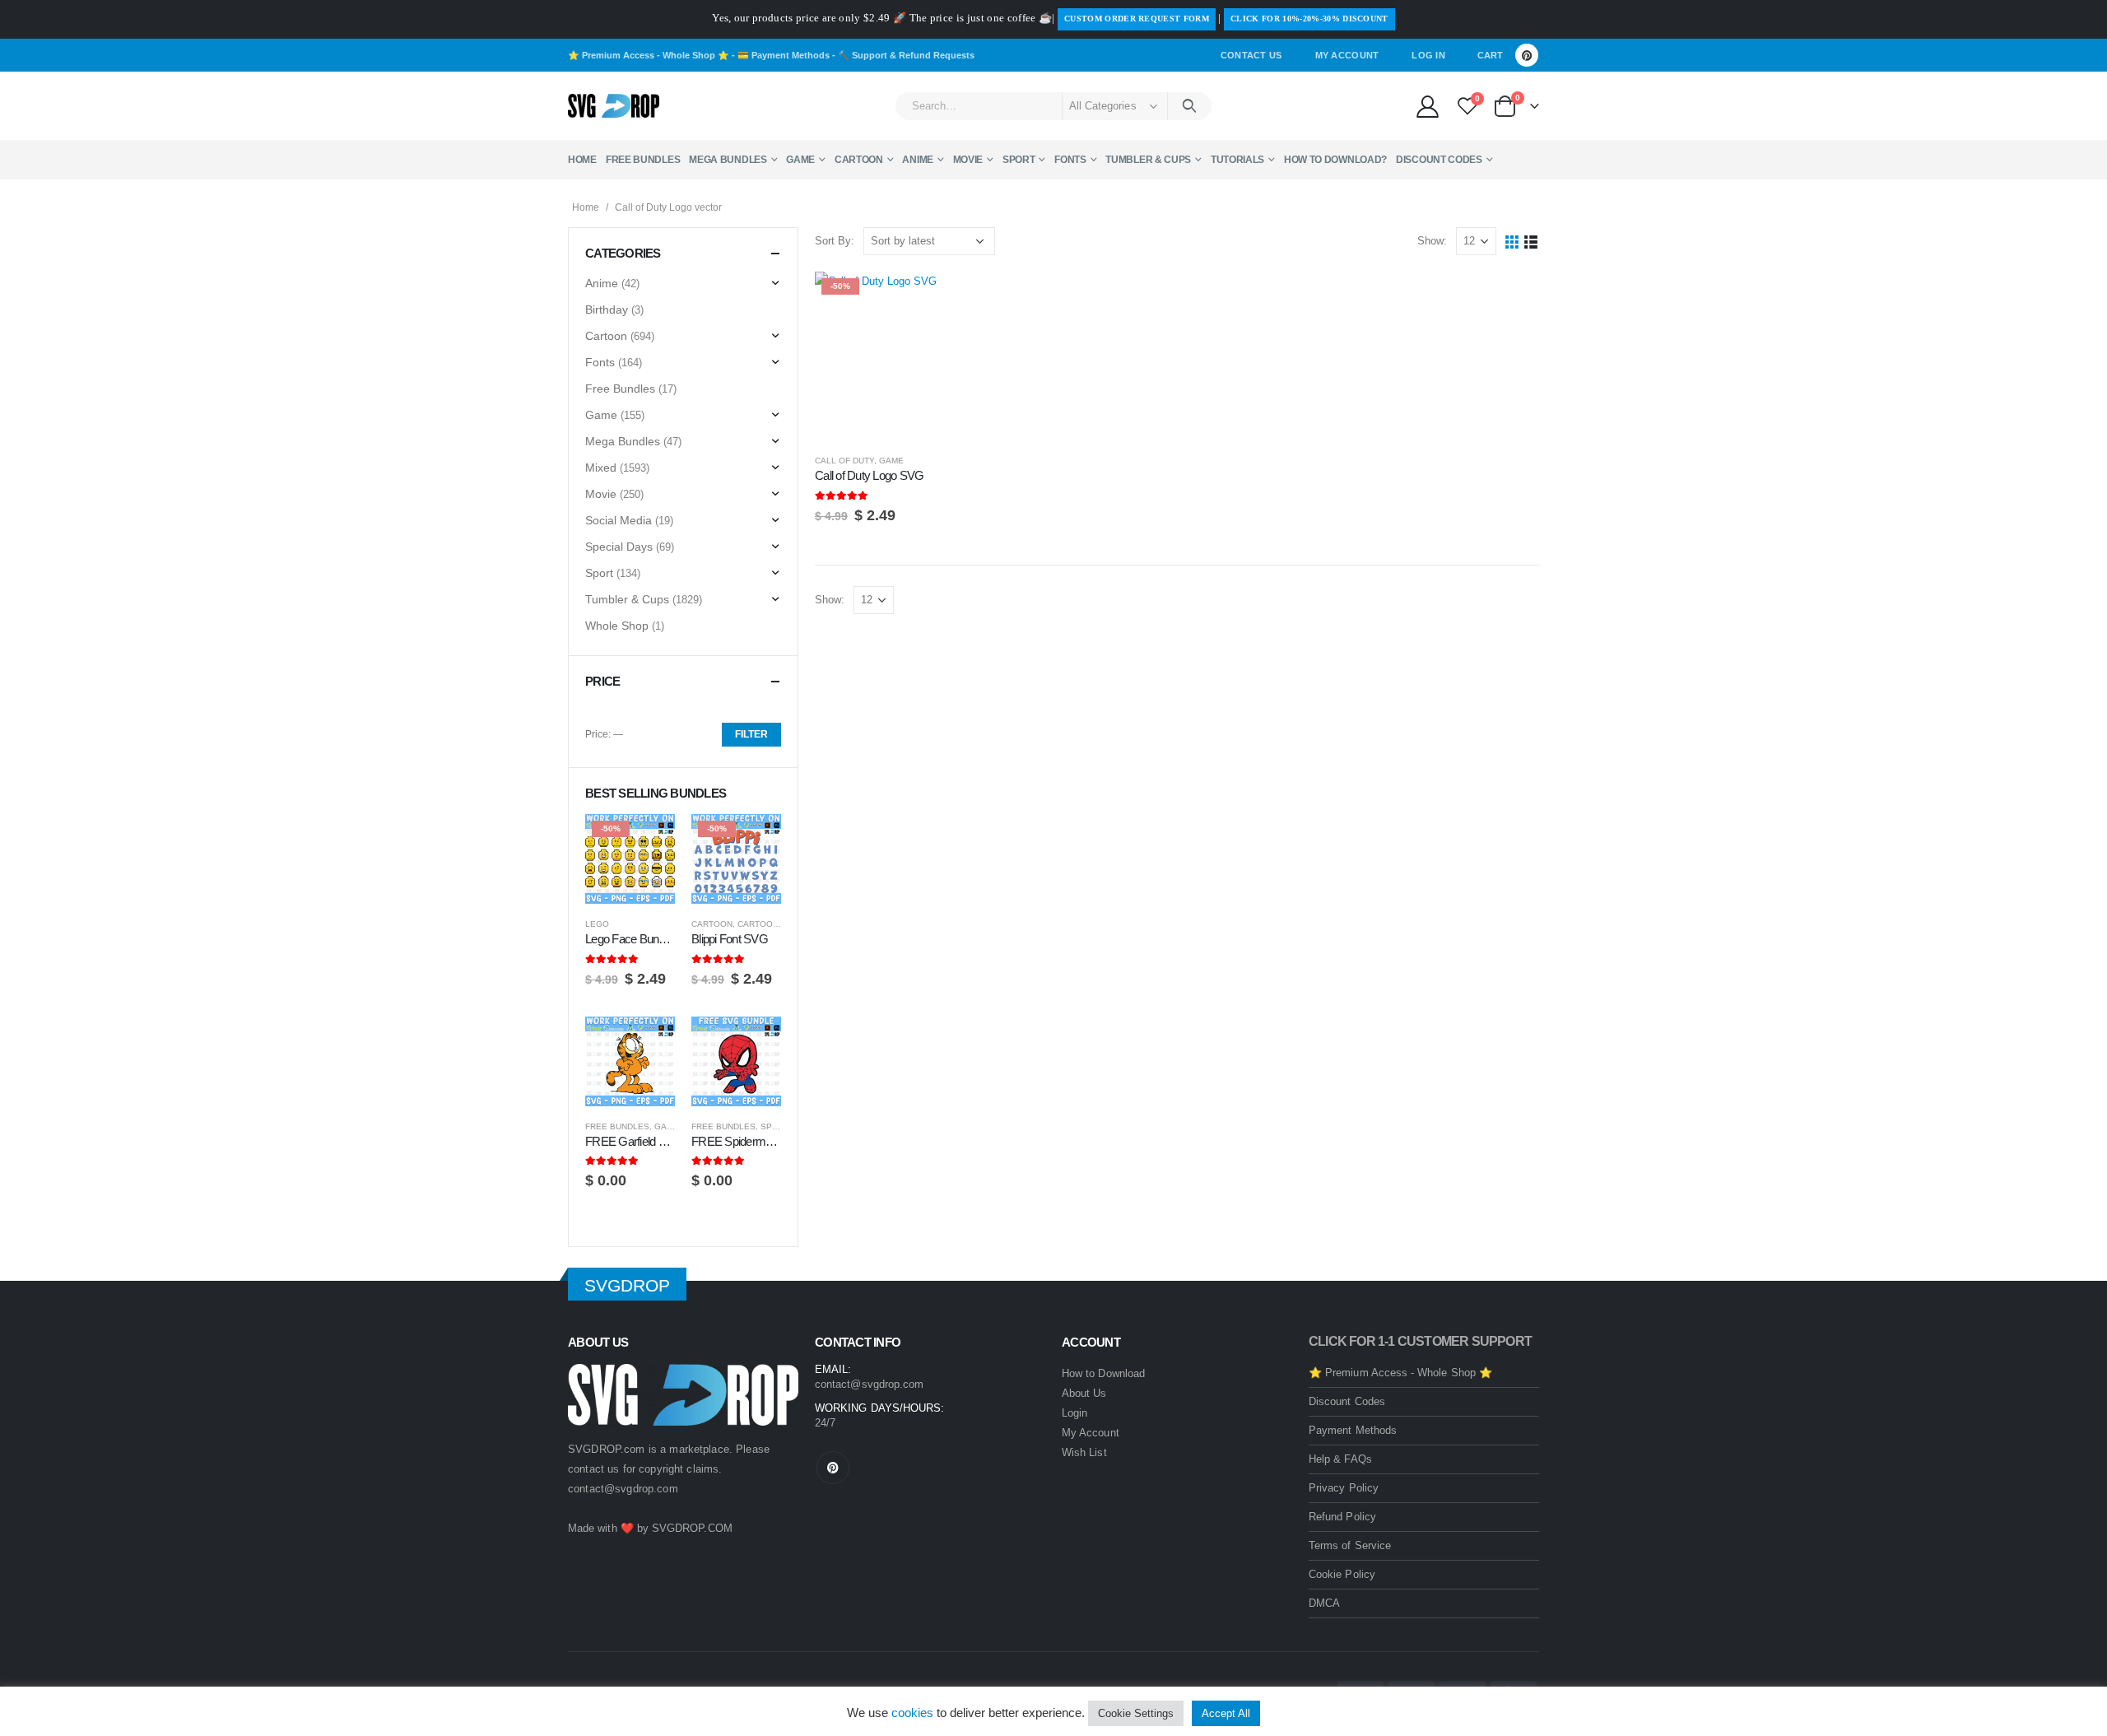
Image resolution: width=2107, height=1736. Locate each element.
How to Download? (1335, 160)
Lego (597, 924)
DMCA (1324, 1603)
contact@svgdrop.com (623, 1489)
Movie (968, 160)
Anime (918, 160)
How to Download (1103, 1373)
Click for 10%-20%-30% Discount (1309, 19)
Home (582, 160)
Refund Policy (1342, 1517)
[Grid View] (1512, 242)
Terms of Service (1350, 1545)
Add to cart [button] (956, 299)
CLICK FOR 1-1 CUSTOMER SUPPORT (1420, 1341)
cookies (912, 1713)
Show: (1432, 241)
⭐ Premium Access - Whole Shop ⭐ (649, 55)
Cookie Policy (1342, 1574)
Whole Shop (617, 626)
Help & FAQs (1340, 1459)
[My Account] (1427, 106)
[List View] (1531, 242)
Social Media (619, 520)
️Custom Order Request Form (1137, 19)
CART (1490, 55)
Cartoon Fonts (773, 924)
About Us (1084, 1393)
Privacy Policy (1344, 1488)
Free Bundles (643, 160)
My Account (1347, 55)
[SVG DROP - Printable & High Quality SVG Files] (614, 106)
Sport (1019, 160)
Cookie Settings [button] (1136, 1713)
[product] (630, 1061)
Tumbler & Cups (1148, 160)
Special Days (619, 547)
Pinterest (833, 1468)
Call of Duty (844, 461)
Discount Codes (1439, 160)
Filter (751, 734)
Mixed (601, 468)
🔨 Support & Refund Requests (906, 55)
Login (1074, 1413)
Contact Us (1251, 55)
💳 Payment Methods (784, 55)
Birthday (607, 310)
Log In (1428, 55)
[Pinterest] (1527, 55)
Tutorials (1237, 160)
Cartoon (859, 160)
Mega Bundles (728, 160)
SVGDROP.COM (692, 1528)
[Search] (1190, 106)
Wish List (1084, 1452)
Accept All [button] (1226, 1713)
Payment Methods (1353, 1430)
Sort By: (835, 241)
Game (800, 160)
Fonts (1070, 160)
